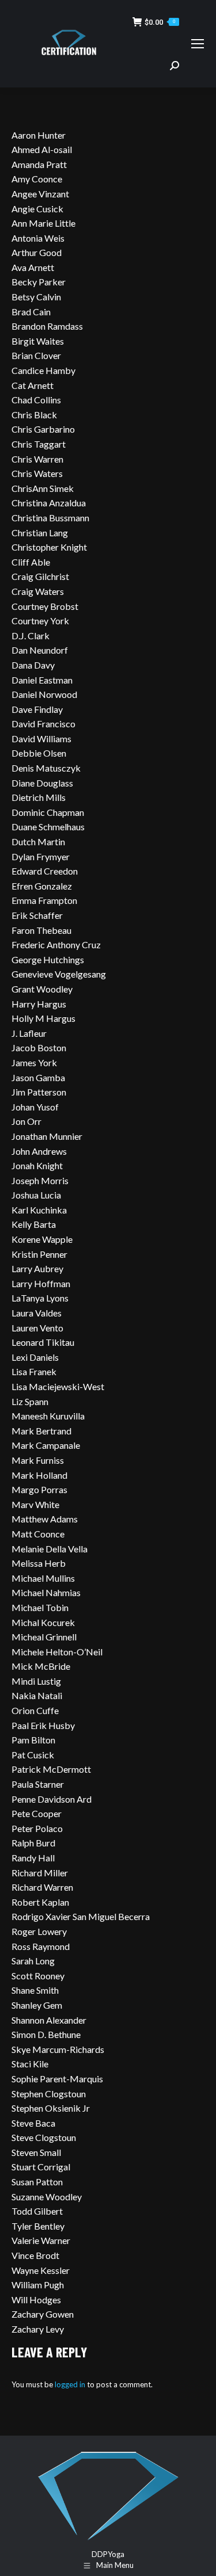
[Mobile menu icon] (198, 44)
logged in (70, 2384)
